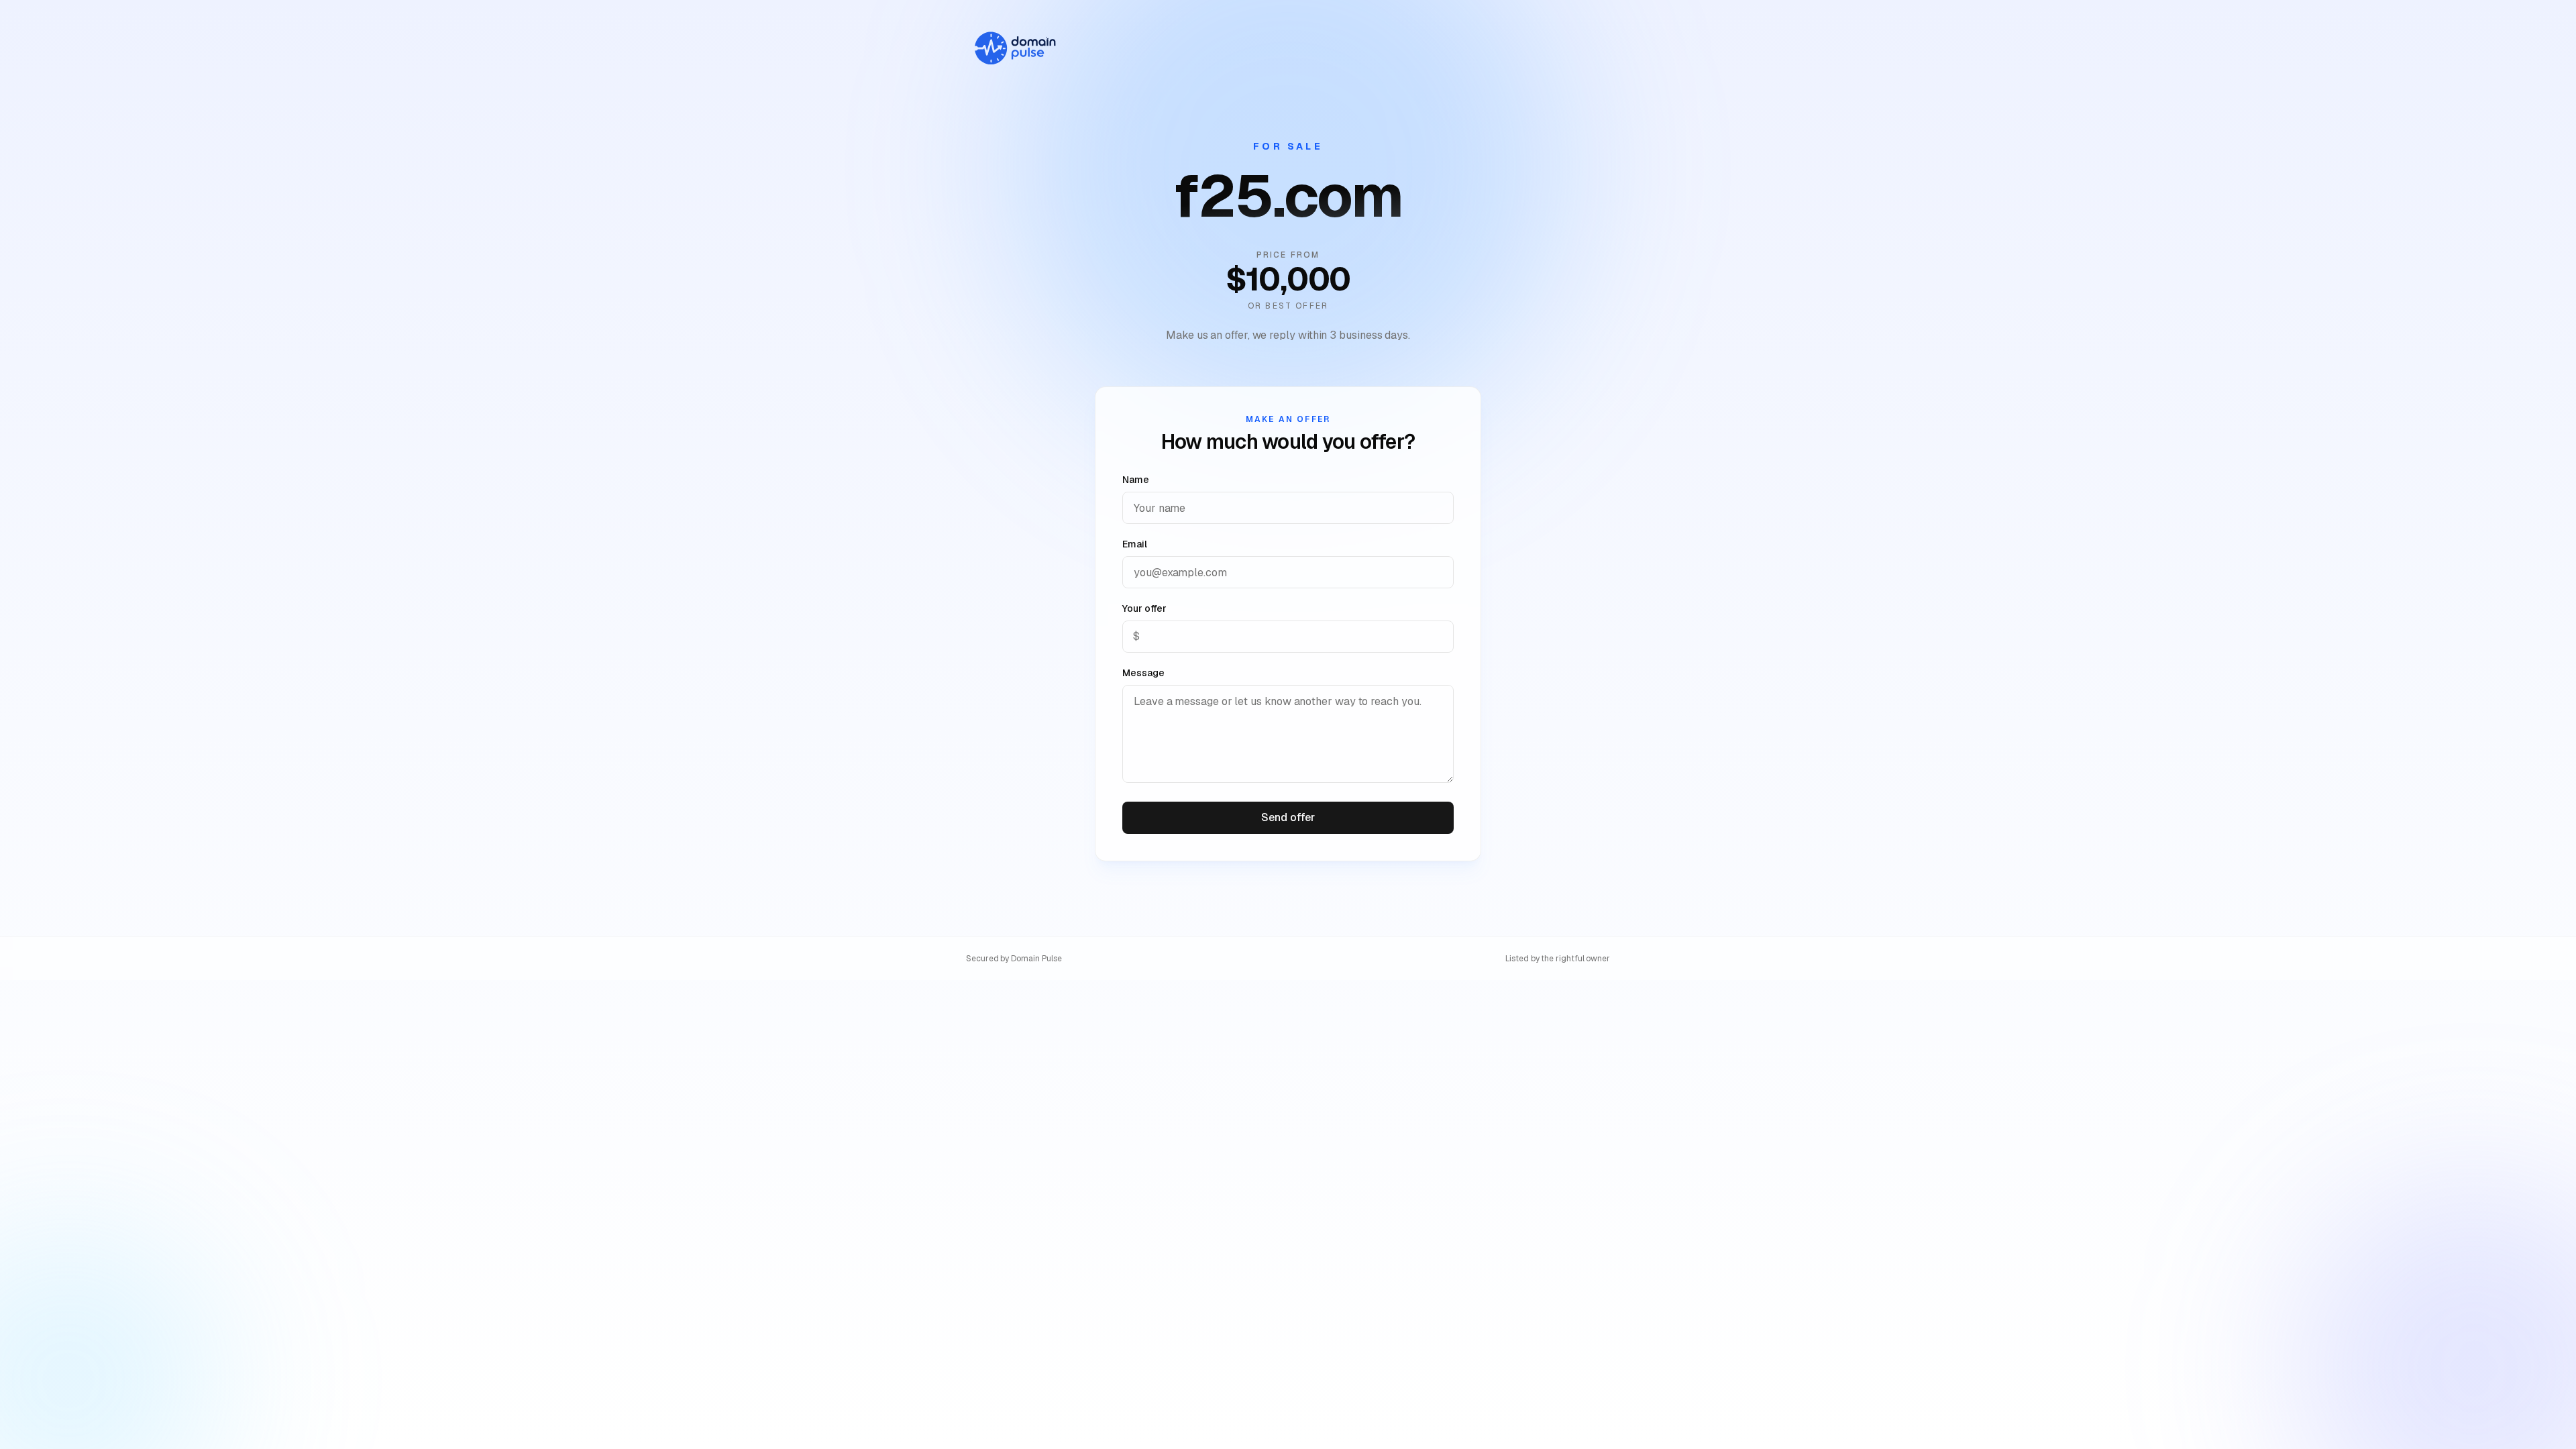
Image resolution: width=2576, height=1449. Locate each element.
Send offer (1288, 817)
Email (1135, 544)
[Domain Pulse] (1014, 48)
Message (1143, 673)
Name (1136, 480)
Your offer (1144, 608)
